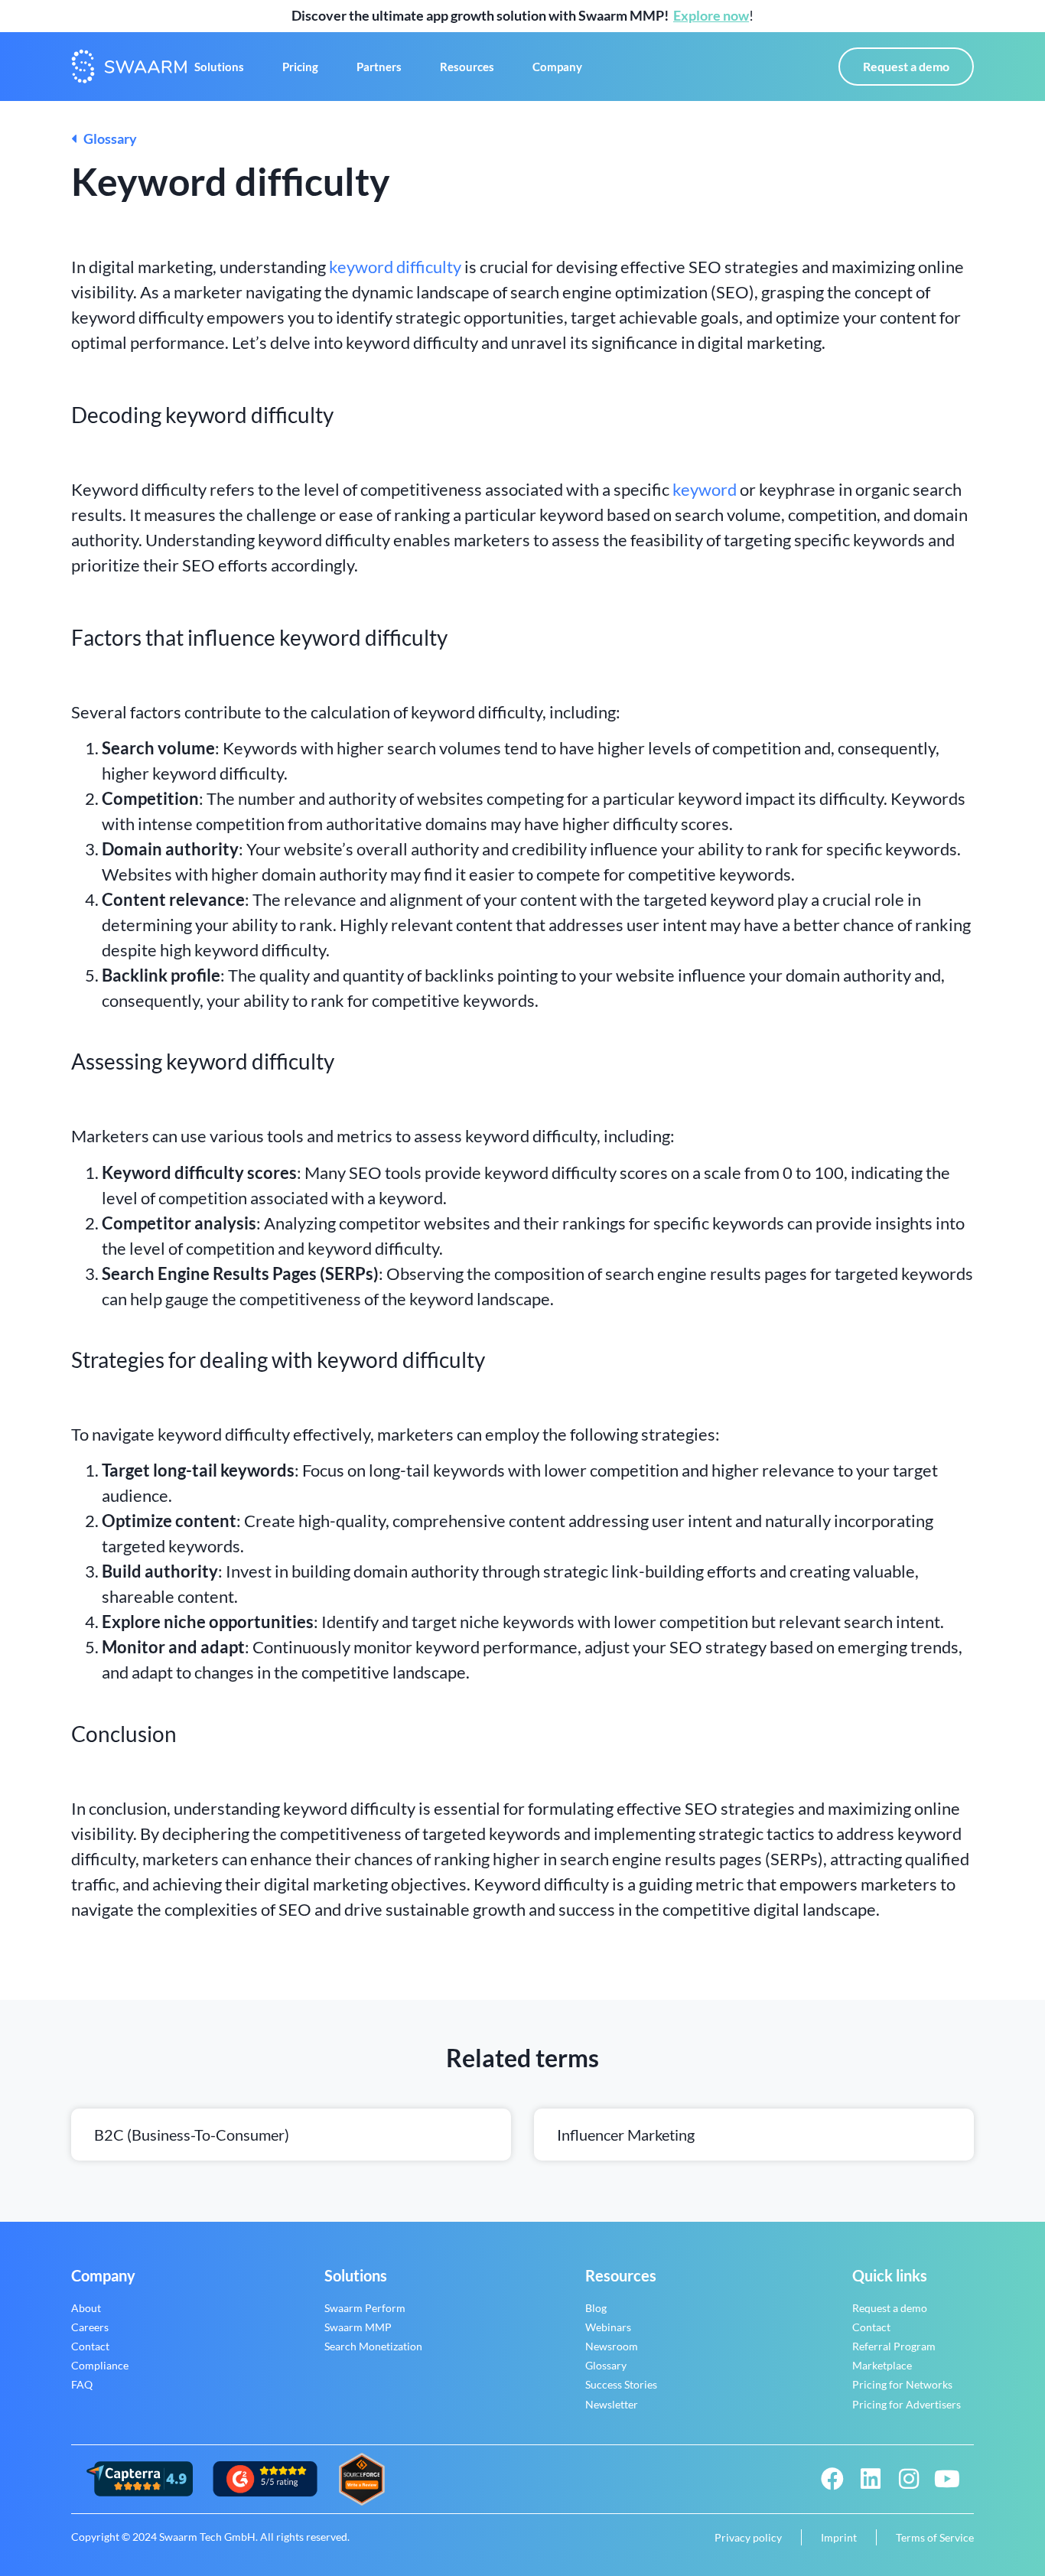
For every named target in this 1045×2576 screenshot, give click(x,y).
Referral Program (894, 2346)
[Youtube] (947, 2479)
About (86, 2308)
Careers (90, 2327)
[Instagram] (909, 2479)
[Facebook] (832, 2479)
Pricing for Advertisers (907, 2404)
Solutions (219, 67)
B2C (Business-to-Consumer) (192, 2135)
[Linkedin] (871, 2479)
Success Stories (621, 2384)
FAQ (82, 2384)
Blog (596, 2308)
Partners (379, 67)
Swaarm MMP (358, 2327)
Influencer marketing (626, 2135)
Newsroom (612, 2346)
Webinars (608, 2327)
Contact (90, 2346)
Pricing (300, 67)
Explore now (711, 15)
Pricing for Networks (902, 2384)
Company (557, 67)
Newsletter (612, 2404)
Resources (467, 67)
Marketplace (882, 2365)
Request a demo (890, 2308)
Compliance (100, 2365)
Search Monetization (373, 2346)
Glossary (107, 138)
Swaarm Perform (365, 2308)
